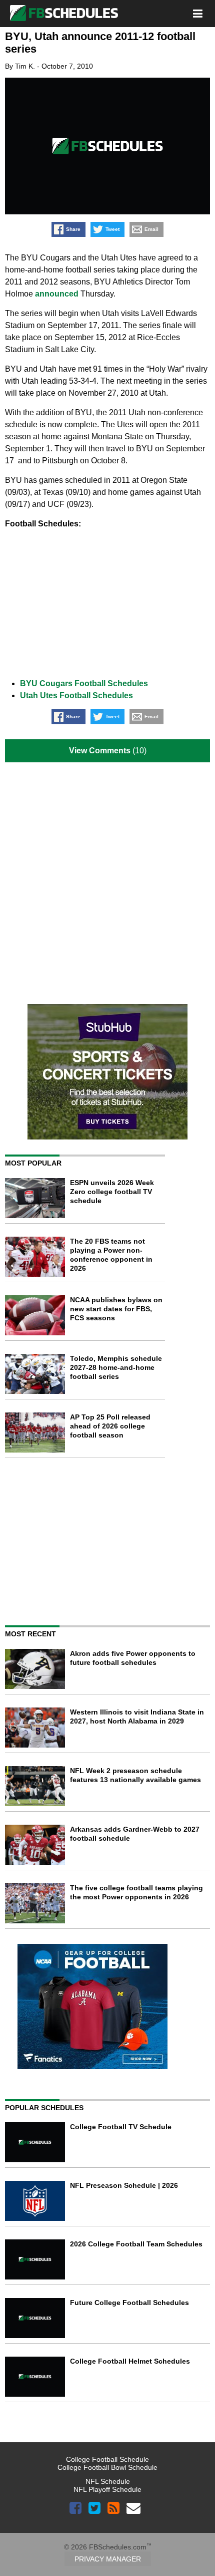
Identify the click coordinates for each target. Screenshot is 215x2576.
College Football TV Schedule (121, 2127)
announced (57, 294)
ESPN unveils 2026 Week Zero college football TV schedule (112, 1192)
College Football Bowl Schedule (107, 2467)
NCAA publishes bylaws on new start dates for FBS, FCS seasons (116, 1309)
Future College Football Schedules (129, 2303)
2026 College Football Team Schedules (136, 2244)
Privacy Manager (108, 2559)
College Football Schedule (107, 2459)
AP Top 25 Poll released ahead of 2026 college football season (110, 1426)
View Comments (100, 751)
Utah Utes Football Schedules (76, 695)
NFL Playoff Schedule (107, 2489)
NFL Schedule (108, 2481)
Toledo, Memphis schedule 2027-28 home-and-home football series (116, 1367)
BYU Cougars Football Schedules (84, 683)
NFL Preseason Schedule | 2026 (124, 2185)
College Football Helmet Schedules (130, 2361)
